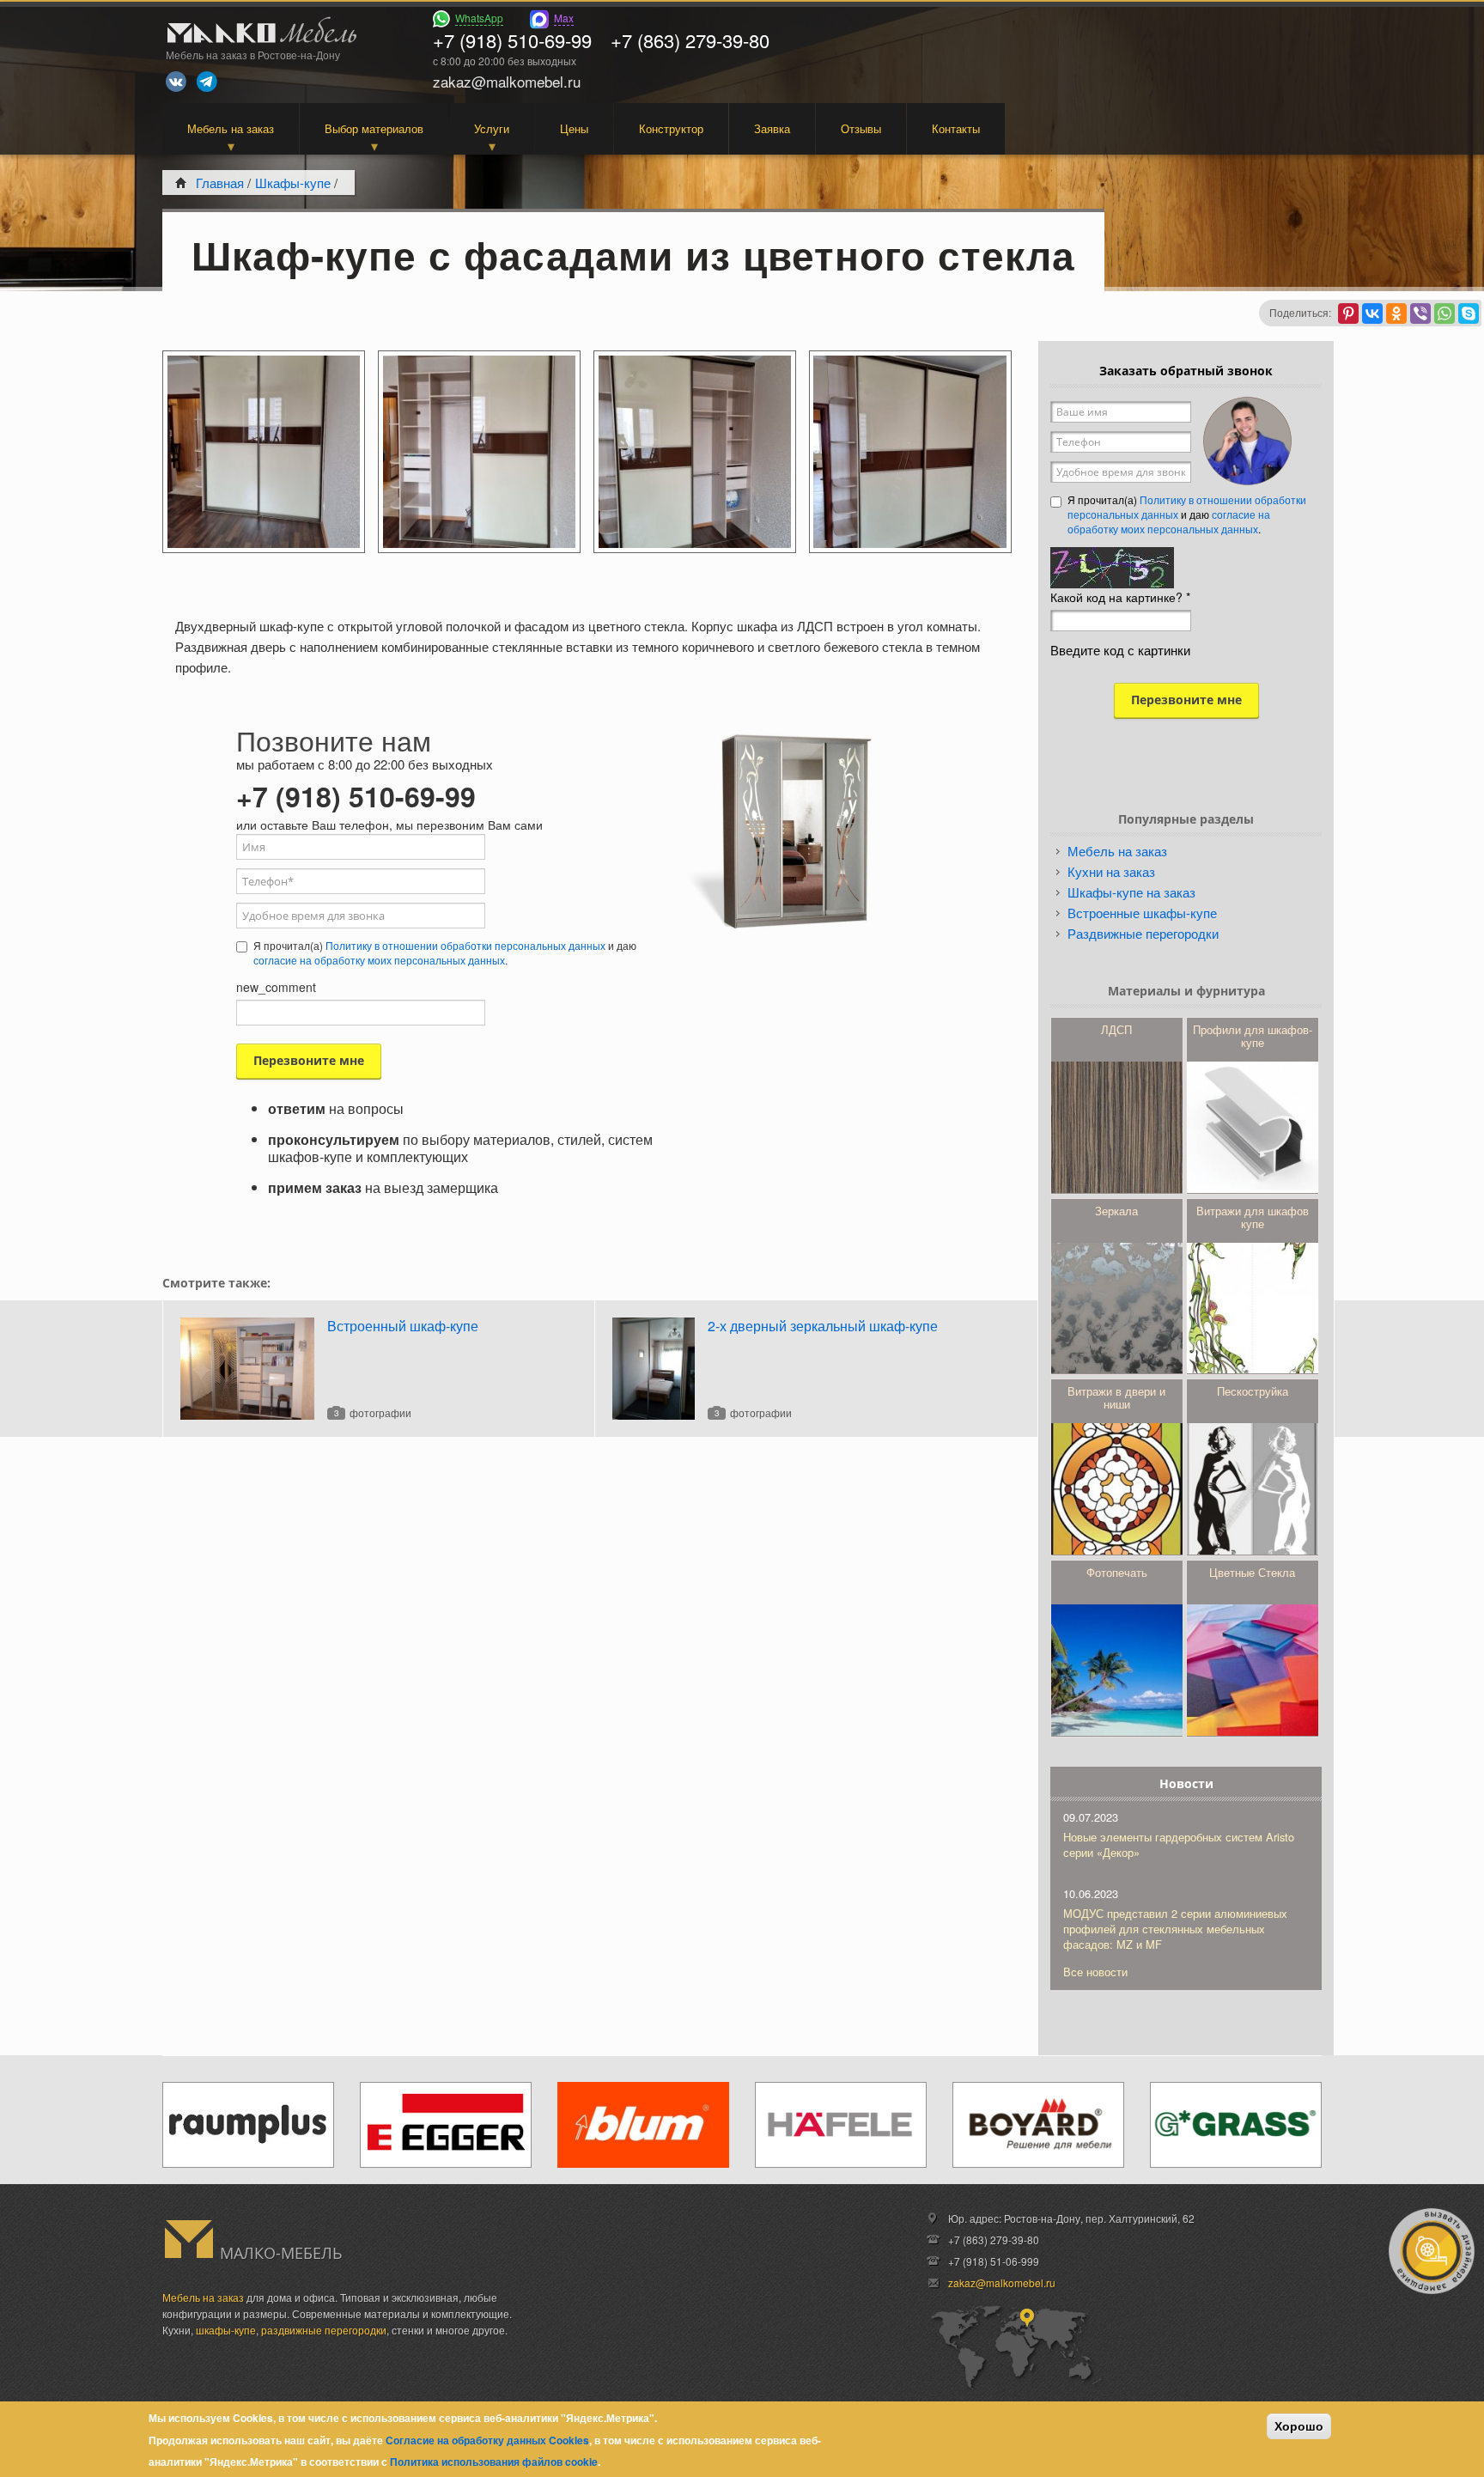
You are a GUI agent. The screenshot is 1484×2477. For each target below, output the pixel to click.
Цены (574, 128)
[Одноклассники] (1396, 313)
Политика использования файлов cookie (494, 2462)
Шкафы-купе (293, 183)
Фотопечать (1117, 1572)
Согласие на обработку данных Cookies (487, 2439)
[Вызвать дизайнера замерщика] (1432, 2251)
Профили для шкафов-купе (1253, 1036)
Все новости (1095, 1972)
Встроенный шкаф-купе (403, 1326)
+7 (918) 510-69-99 (512, 40)
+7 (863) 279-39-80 (690, 40)
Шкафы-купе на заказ (1131, 892)
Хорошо (1299, 2426)
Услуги (492, 128)
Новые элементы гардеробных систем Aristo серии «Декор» (1179, 1844)
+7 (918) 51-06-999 (994, 2261)
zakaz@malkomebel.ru (1002, 2282)
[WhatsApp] (1444, 313)
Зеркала (1116, 1211)
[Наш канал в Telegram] (207, 82)
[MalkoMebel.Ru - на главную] (259, 32)
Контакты (956, 128)
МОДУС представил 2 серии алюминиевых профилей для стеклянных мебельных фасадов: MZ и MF (1175, 1929)
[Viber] (1420, 313)
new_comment (276, 987)
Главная (220, 183)
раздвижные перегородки (324, 2330)
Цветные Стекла (1252, 1572)
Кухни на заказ (1111, 871)
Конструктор (671, 128)
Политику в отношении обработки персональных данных (465, 945)
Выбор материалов (374, 128)
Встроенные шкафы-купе (1142, 913)
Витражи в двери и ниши (1116, 1397)
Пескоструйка (1253, 1391)
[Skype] (1469, 313)
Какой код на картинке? (1120, 597)
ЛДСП (1116, 1029)
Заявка (772, 128)
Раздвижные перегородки (1143, 933)
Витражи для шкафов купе (1253, 1217)
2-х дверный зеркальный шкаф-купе (823, 1326)
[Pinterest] (1348, 313)
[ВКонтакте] (1372, 313)
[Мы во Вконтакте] (176, 82)
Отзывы (861, 128)
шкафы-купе (226, 2330)
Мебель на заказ (231, 128)
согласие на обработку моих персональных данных (379, 960)
